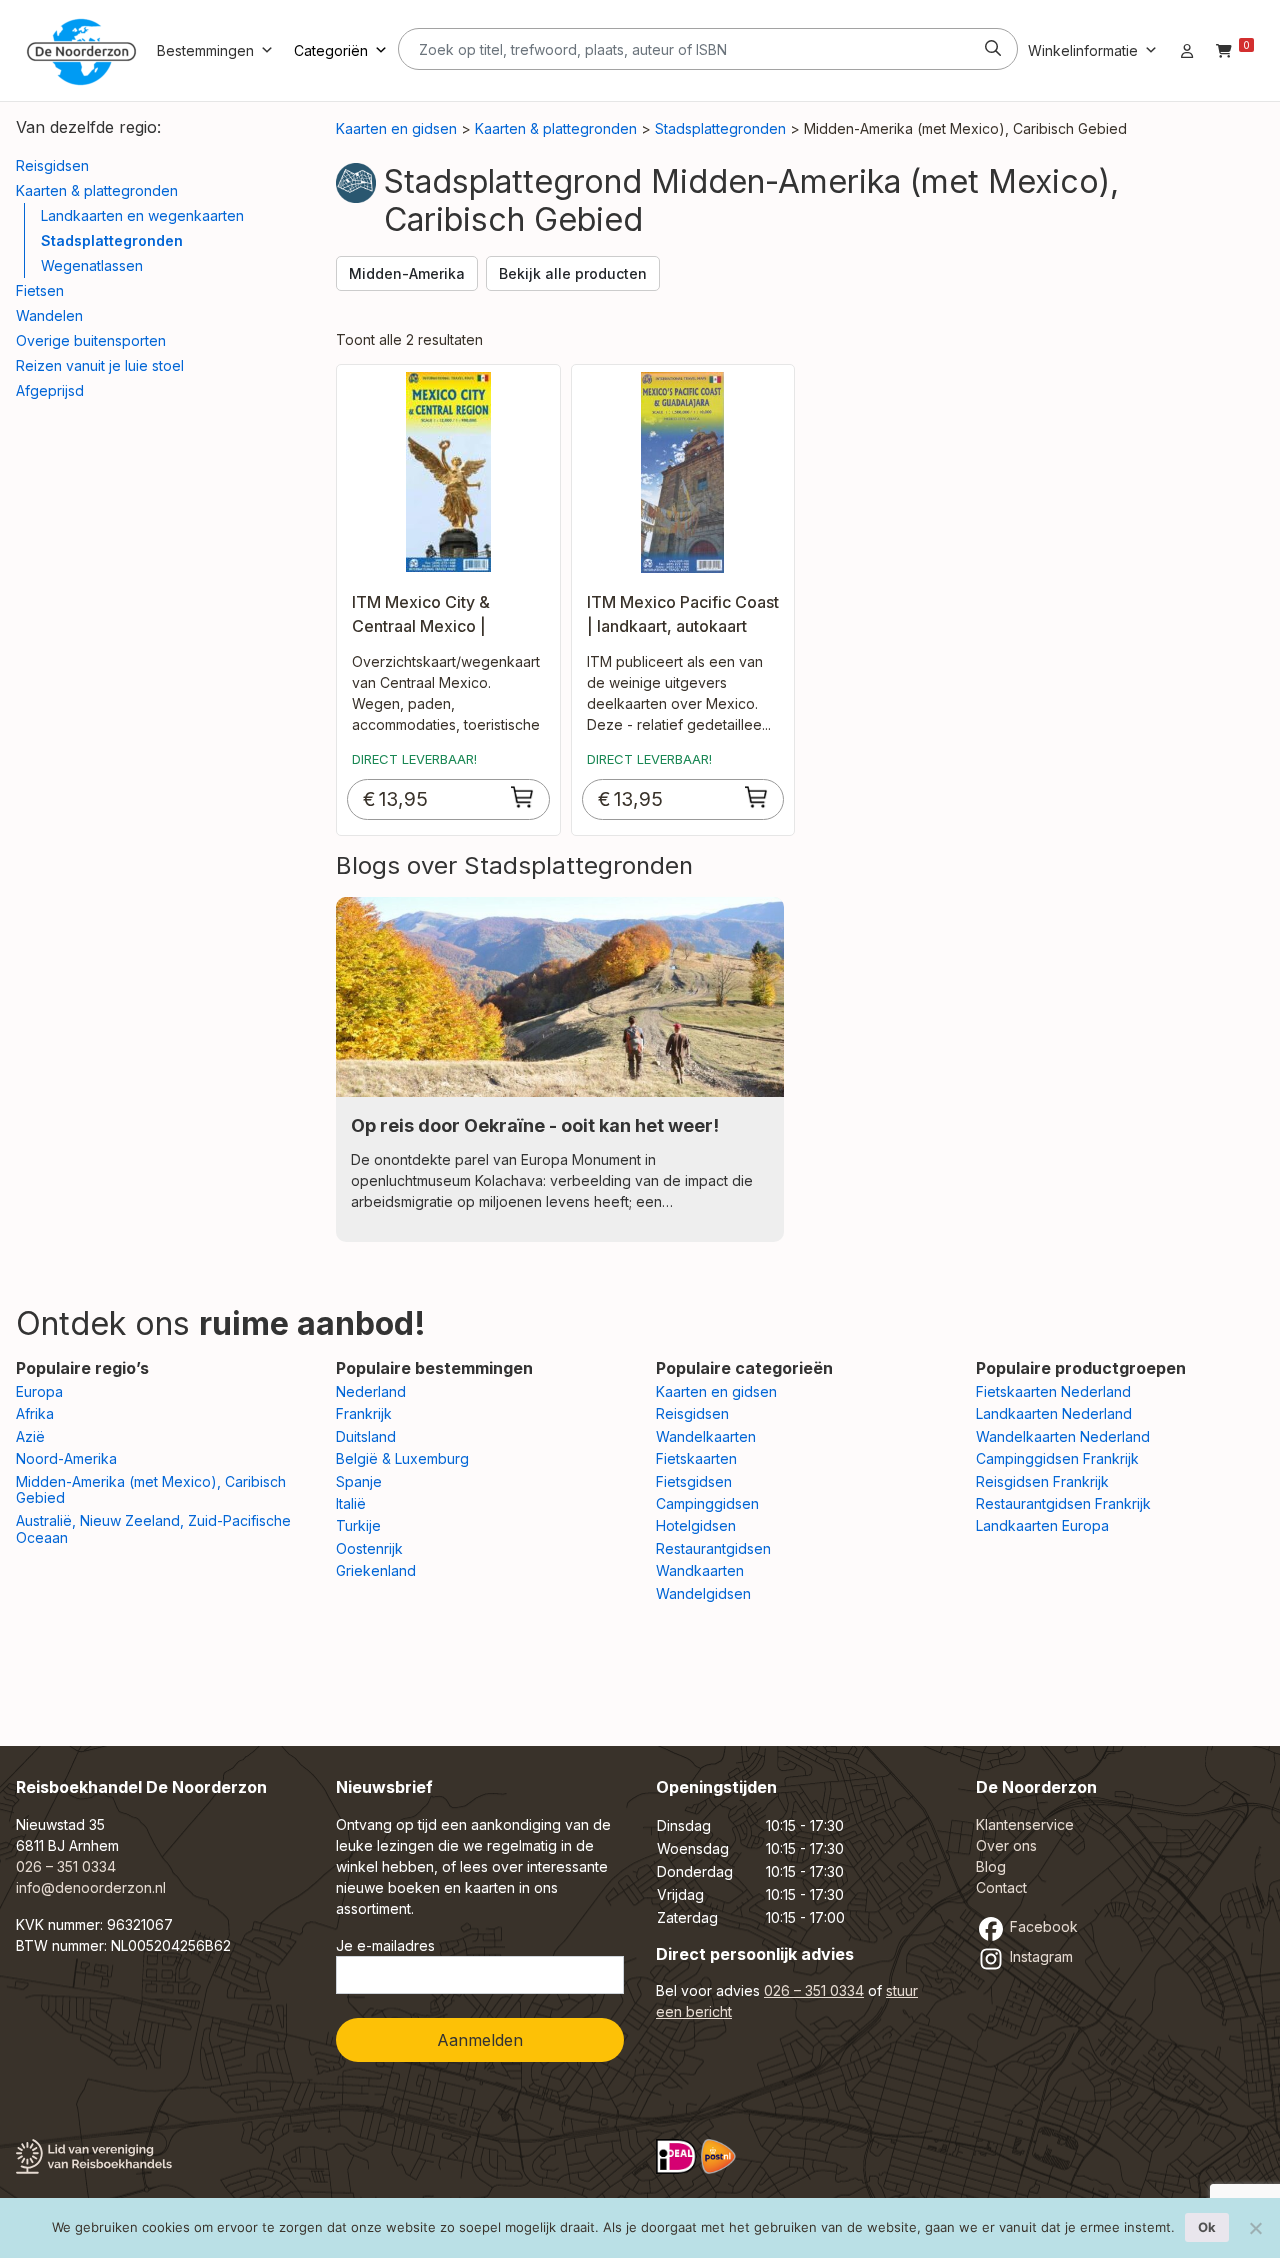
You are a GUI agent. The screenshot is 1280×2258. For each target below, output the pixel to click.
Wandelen (49, 315)
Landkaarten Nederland (1054, 1413)
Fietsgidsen (694, 1481)
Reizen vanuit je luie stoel (100, 365)
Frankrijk (364, 1413)
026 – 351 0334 (66, 1866)
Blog (991, 1866)
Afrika (35, 1413)
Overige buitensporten (91, 340)
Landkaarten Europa (1042, 1525)
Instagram (1039, 1956)
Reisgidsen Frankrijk (1042, 1481)
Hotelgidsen (696, 1525)
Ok (1207, 2227)
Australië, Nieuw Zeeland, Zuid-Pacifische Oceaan (153, 1529)
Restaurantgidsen (713, 1548)
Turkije (358, 1525)
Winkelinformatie (1083, 50)
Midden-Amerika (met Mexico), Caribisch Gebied (151, 1490)
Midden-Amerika (407, 273)
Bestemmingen (205, 50)
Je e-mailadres (385, 1945)
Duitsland (366, 1436)
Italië (351, 1503)
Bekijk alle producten (573, 273)
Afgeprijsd (50, 390)
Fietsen (40, 290)
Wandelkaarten (706, 1436)
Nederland (371, 1391)
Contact (1001, 1887)
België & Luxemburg (402, 1458)
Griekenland (376, 1570)
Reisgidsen (52, 165)
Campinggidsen (707, 1503)
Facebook (1042, 1926)
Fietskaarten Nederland (1053, 1391)
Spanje (359, 1481)
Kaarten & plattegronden (97, 190)
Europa (39, 1391)
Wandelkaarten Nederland (1063, 1436)
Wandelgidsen (703, 1593)
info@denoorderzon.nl (91, 1887)
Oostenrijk (369, 1548)
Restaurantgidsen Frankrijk (1063, 1503)
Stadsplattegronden (112, 240)
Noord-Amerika (66, 1458)
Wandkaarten (700, 1570)
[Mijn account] (1187, 50)
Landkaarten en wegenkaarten (142, 215)
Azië (30, 1436)
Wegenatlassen (92, 265)
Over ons (1006, 1845)
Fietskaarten (696, 1458)
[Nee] (1255, 2228)
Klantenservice (1025, 1824)
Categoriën (331, 50)
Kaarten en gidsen (396, 128)
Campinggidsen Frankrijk (1057, 1458)
